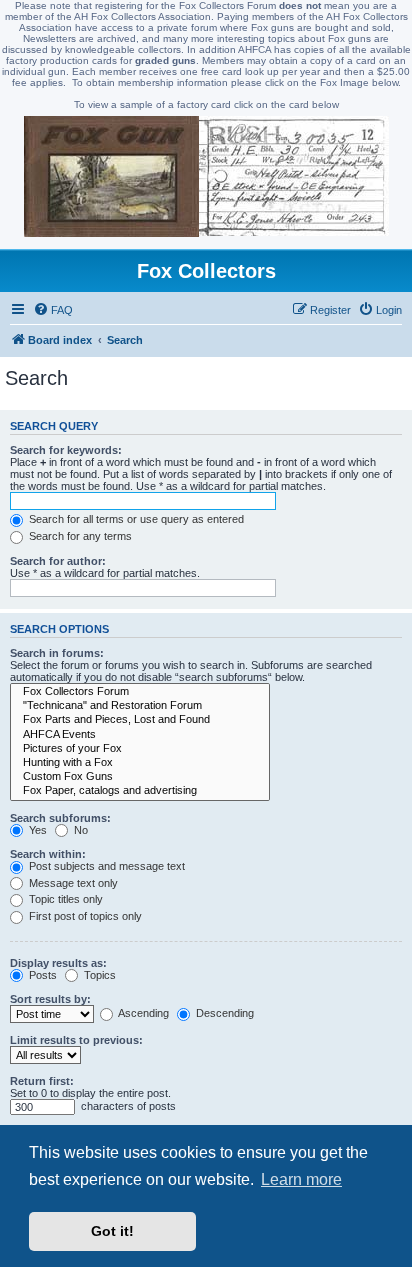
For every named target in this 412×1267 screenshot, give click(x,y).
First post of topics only (84, 916)
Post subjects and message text (105, 866)
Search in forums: (57, 653)
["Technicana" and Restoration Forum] (140, 706)
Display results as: (58, 963)
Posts (41, 975)
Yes (36, 830)
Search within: (48, 854)
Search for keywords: (66, 450)
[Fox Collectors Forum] (140, 692)
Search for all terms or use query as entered (135, 519)
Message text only (72, 883)
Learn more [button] (301, 1179)
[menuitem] (53, 310)
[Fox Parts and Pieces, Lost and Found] (140, 720)
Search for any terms (79, 536)
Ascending (142, 1013)
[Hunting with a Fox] (140, 763)
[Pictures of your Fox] (140, 749)
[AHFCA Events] (140, 735)
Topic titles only (64, 899)
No (79, 830)
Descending (223, 1013)
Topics (98, 975)
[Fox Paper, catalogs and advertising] (140, 791)
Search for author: (58, 561)
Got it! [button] (112, 1231)
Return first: (42, 1081)
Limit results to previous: (76, 1040)
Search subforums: (60, 818)
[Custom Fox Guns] (140, 777)
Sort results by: (50, 999)
